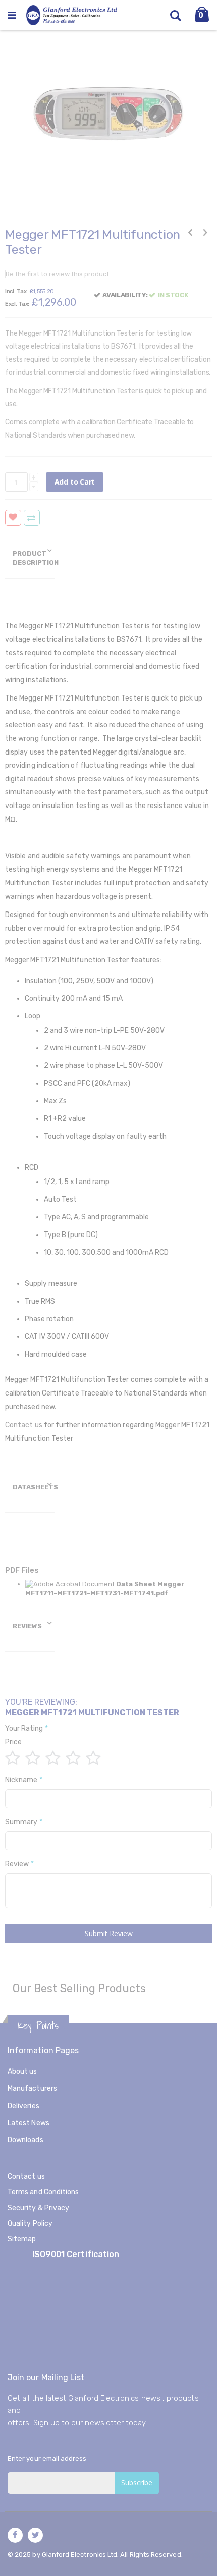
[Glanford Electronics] (72, 15)
